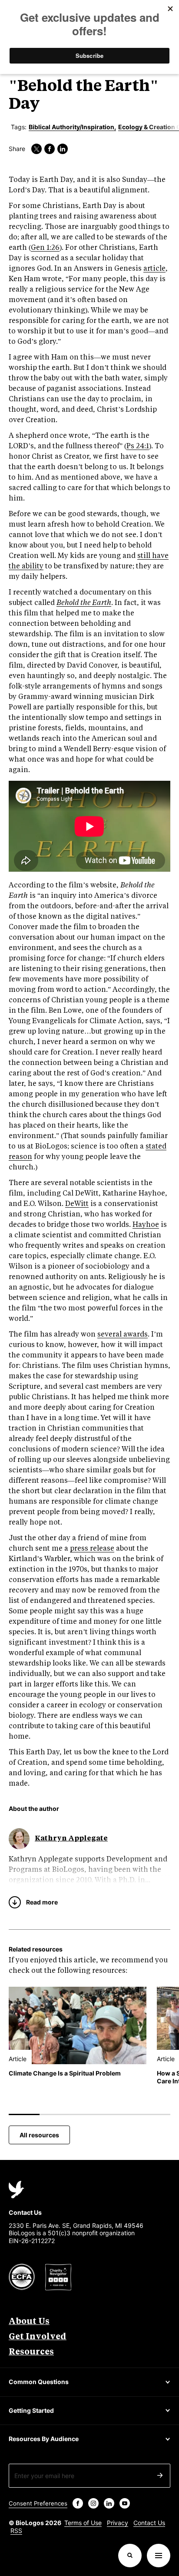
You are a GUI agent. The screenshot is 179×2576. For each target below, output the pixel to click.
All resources (39, 2135)
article (154, 269)
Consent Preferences (38, 2503)
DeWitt (77, 1204)
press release (92, 1549)
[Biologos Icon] (17, 2190)
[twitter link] (36, 149)
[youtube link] (125, 2503)
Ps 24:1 (138, 446)
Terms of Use (83, 2523)
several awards (123, 1335)
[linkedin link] (63, 149)
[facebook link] (50, 149)
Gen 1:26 (45, 248)
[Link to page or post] (78, 2025)
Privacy (118, 2523)
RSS (16, 2531)
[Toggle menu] (159, 2556)
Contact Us (149, 2523)
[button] (130, 2556)
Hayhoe (146, 1225)
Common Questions (39, 2382)
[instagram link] (93, 2503)
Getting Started (31, 2410)
